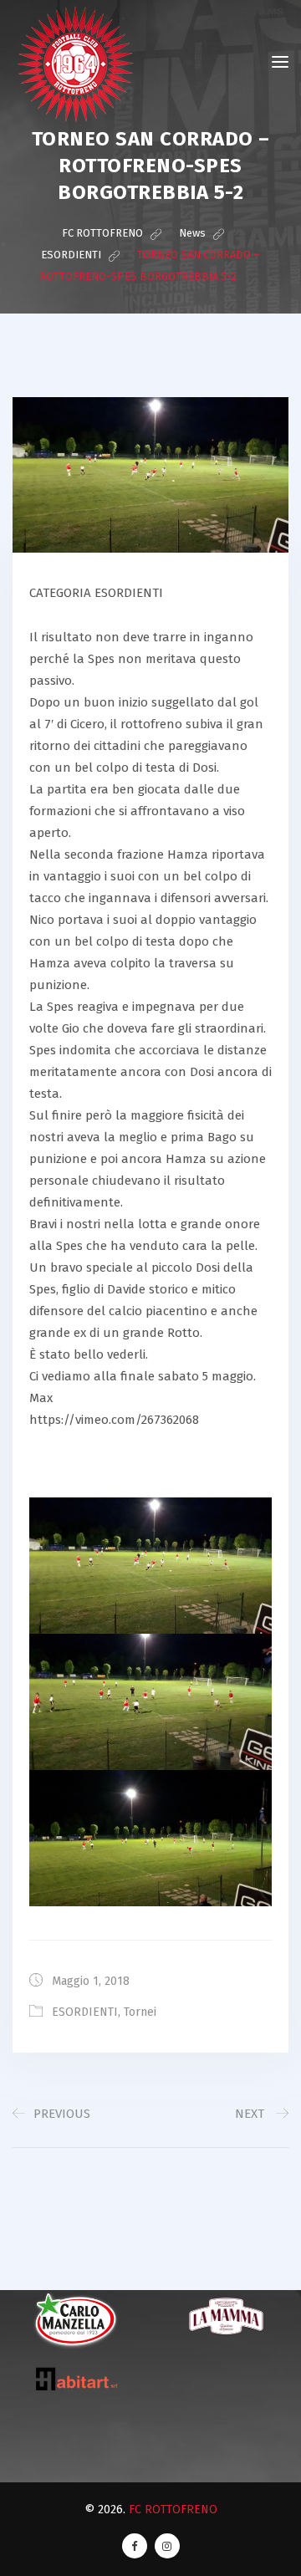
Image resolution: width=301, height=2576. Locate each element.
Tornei (140, 2012)
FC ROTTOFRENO (173, 2510)
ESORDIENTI (85, 2012)
